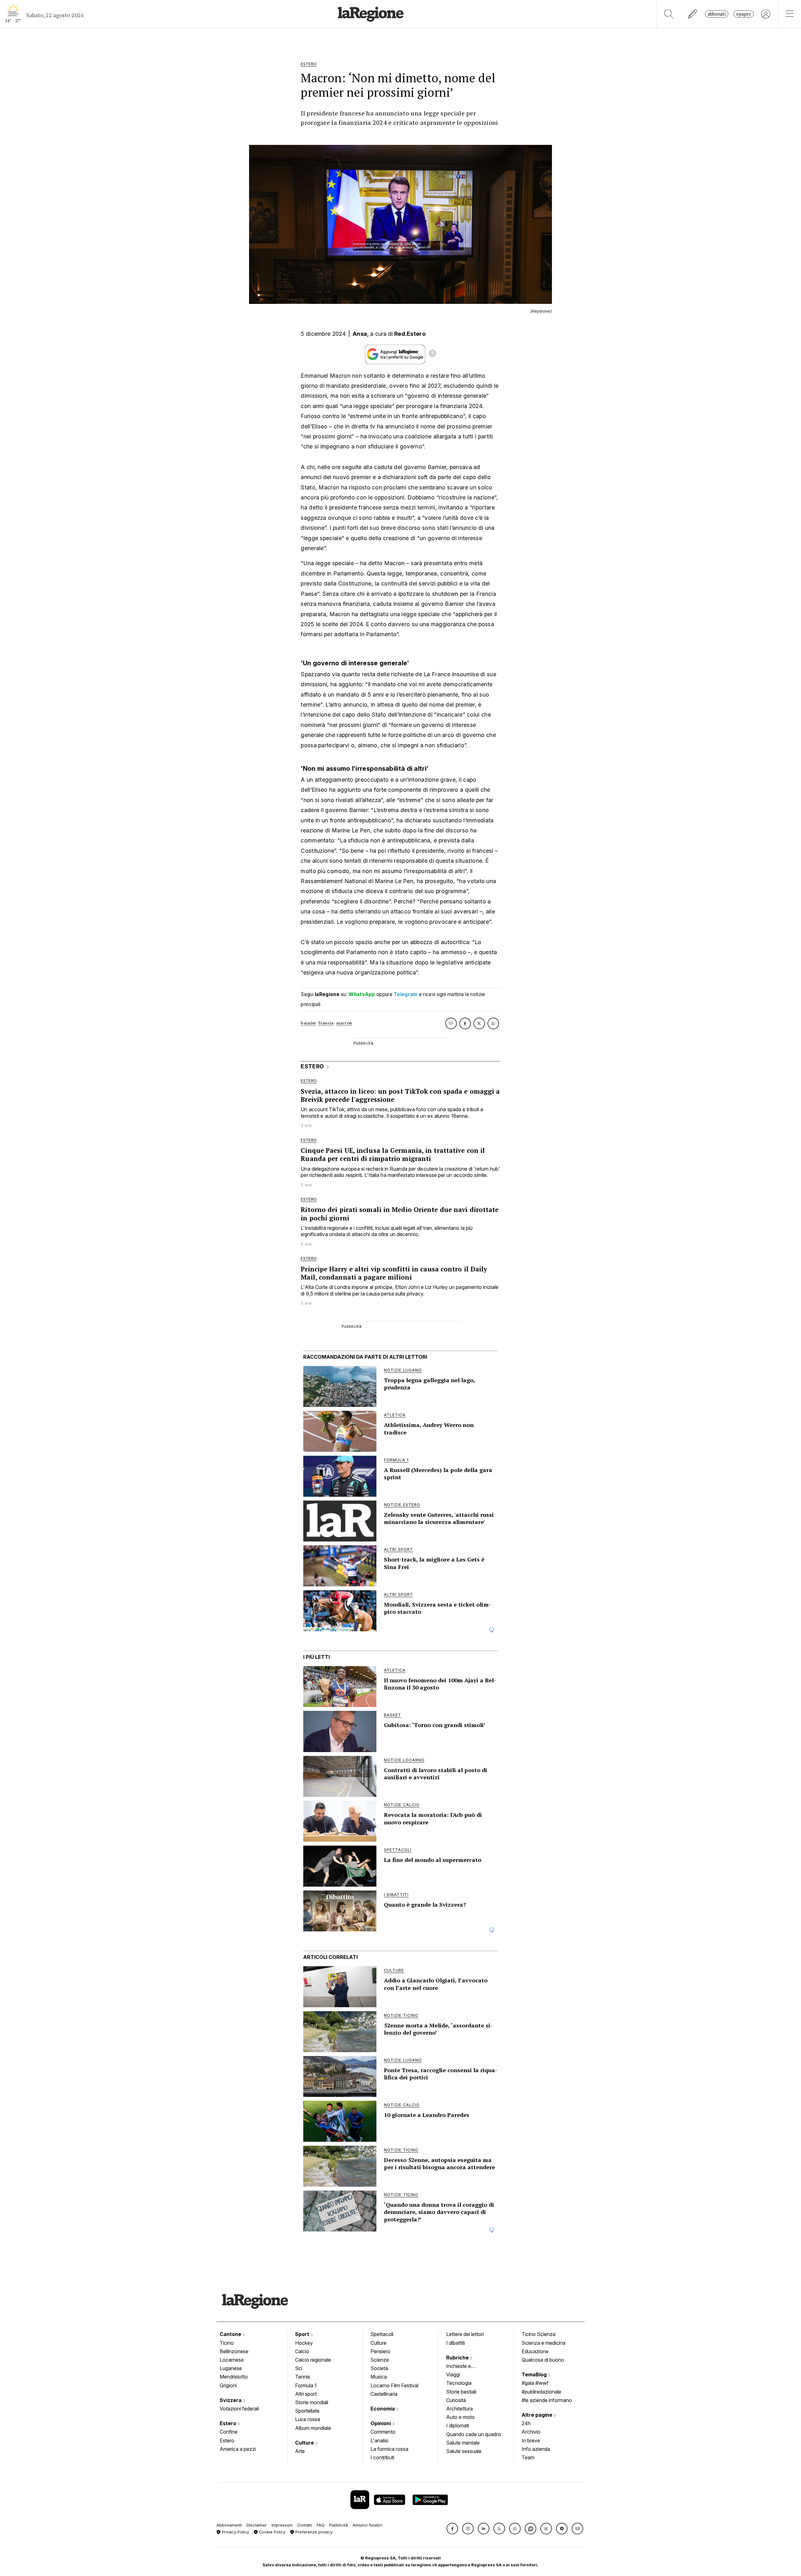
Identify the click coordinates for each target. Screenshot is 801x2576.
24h (526, 2423)
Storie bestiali (461, 2392)
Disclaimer (257, 2525)
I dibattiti (456, 2343)
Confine (229, 2432)
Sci (299, 2368)
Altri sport (306, 2394)
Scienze (380, 2360)
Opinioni (381, 2423)
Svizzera (231, 2400)
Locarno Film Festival (394, 2385)
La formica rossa (389, 2449)
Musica (379, 2377)
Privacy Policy (235, 2532)
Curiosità (456, 2400)
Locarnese (232, 2360)
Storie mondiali (312, 2402)
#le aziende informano (547, 2400)
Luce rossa (308, 2419)
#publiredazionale (541, 2392)
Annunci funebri (367, 2525)
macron (344, 1023)
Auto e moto (460, 2417)
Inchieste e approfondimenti (465, 2367)
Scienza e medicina (543, 2343)
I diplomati (458, 2425)
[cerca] (669, 14)
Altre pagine (538, 2415)
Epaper (744, 14)
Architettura (459, 2409)
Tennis (303, 2377)
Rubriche (458, 2358)
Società (379, 2368)
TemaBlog (535, 2374)
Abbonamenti (229, 2525)
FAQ (321, 2525)
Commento (383, 2432)
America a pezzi (238, 2449)
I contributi (382, 2457)
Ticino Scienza (538, 2334)
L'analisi (379, 2441)
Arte (300, 2451)
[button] (452, 2529)
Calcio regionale (313, 2360)
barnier (308, 1023)
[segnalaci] (693, 14)
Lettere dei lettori (465, 2334)
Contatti (305, 2525)
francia (326, 1023)
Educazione (535, 2351)
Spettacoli (382, 2334)
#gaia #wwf (535, 2383)
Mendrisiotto (234, 2377)
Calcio (302, 2351)
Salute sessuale (464, 2451)
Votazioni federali (239, 2409)
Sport (303, 2334)
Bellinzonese (234, 2351)
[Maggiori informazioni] (432, 354)
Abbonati (717, 14)
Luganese (231, 2368)
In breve (531, 2441)
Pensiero (380, 2351)
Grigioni (228, 2385)
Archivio (531, 2432)
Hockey (304, 2343)
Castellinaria (384, 2394)
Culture (305, 2443)
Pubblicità (339, 2525)
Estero (229, 2423)
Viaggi (453, 2374)
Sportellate (307, 2411)
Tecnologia (459, 2383)
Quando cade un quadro (474, 2434)
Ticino (227, 2343)
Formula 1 (306, 2385)
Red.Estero (410, 334)
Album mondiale (313, 2428)
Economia (383, 2409)
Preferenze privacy (313, 2532)
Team (528, 2457)
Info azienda (536, 2449)
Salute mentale (463, 2443)
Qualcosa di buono (543, 2360)
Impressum (282, 2525)
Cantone (231, 2334)
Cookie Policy (272, 2532)
